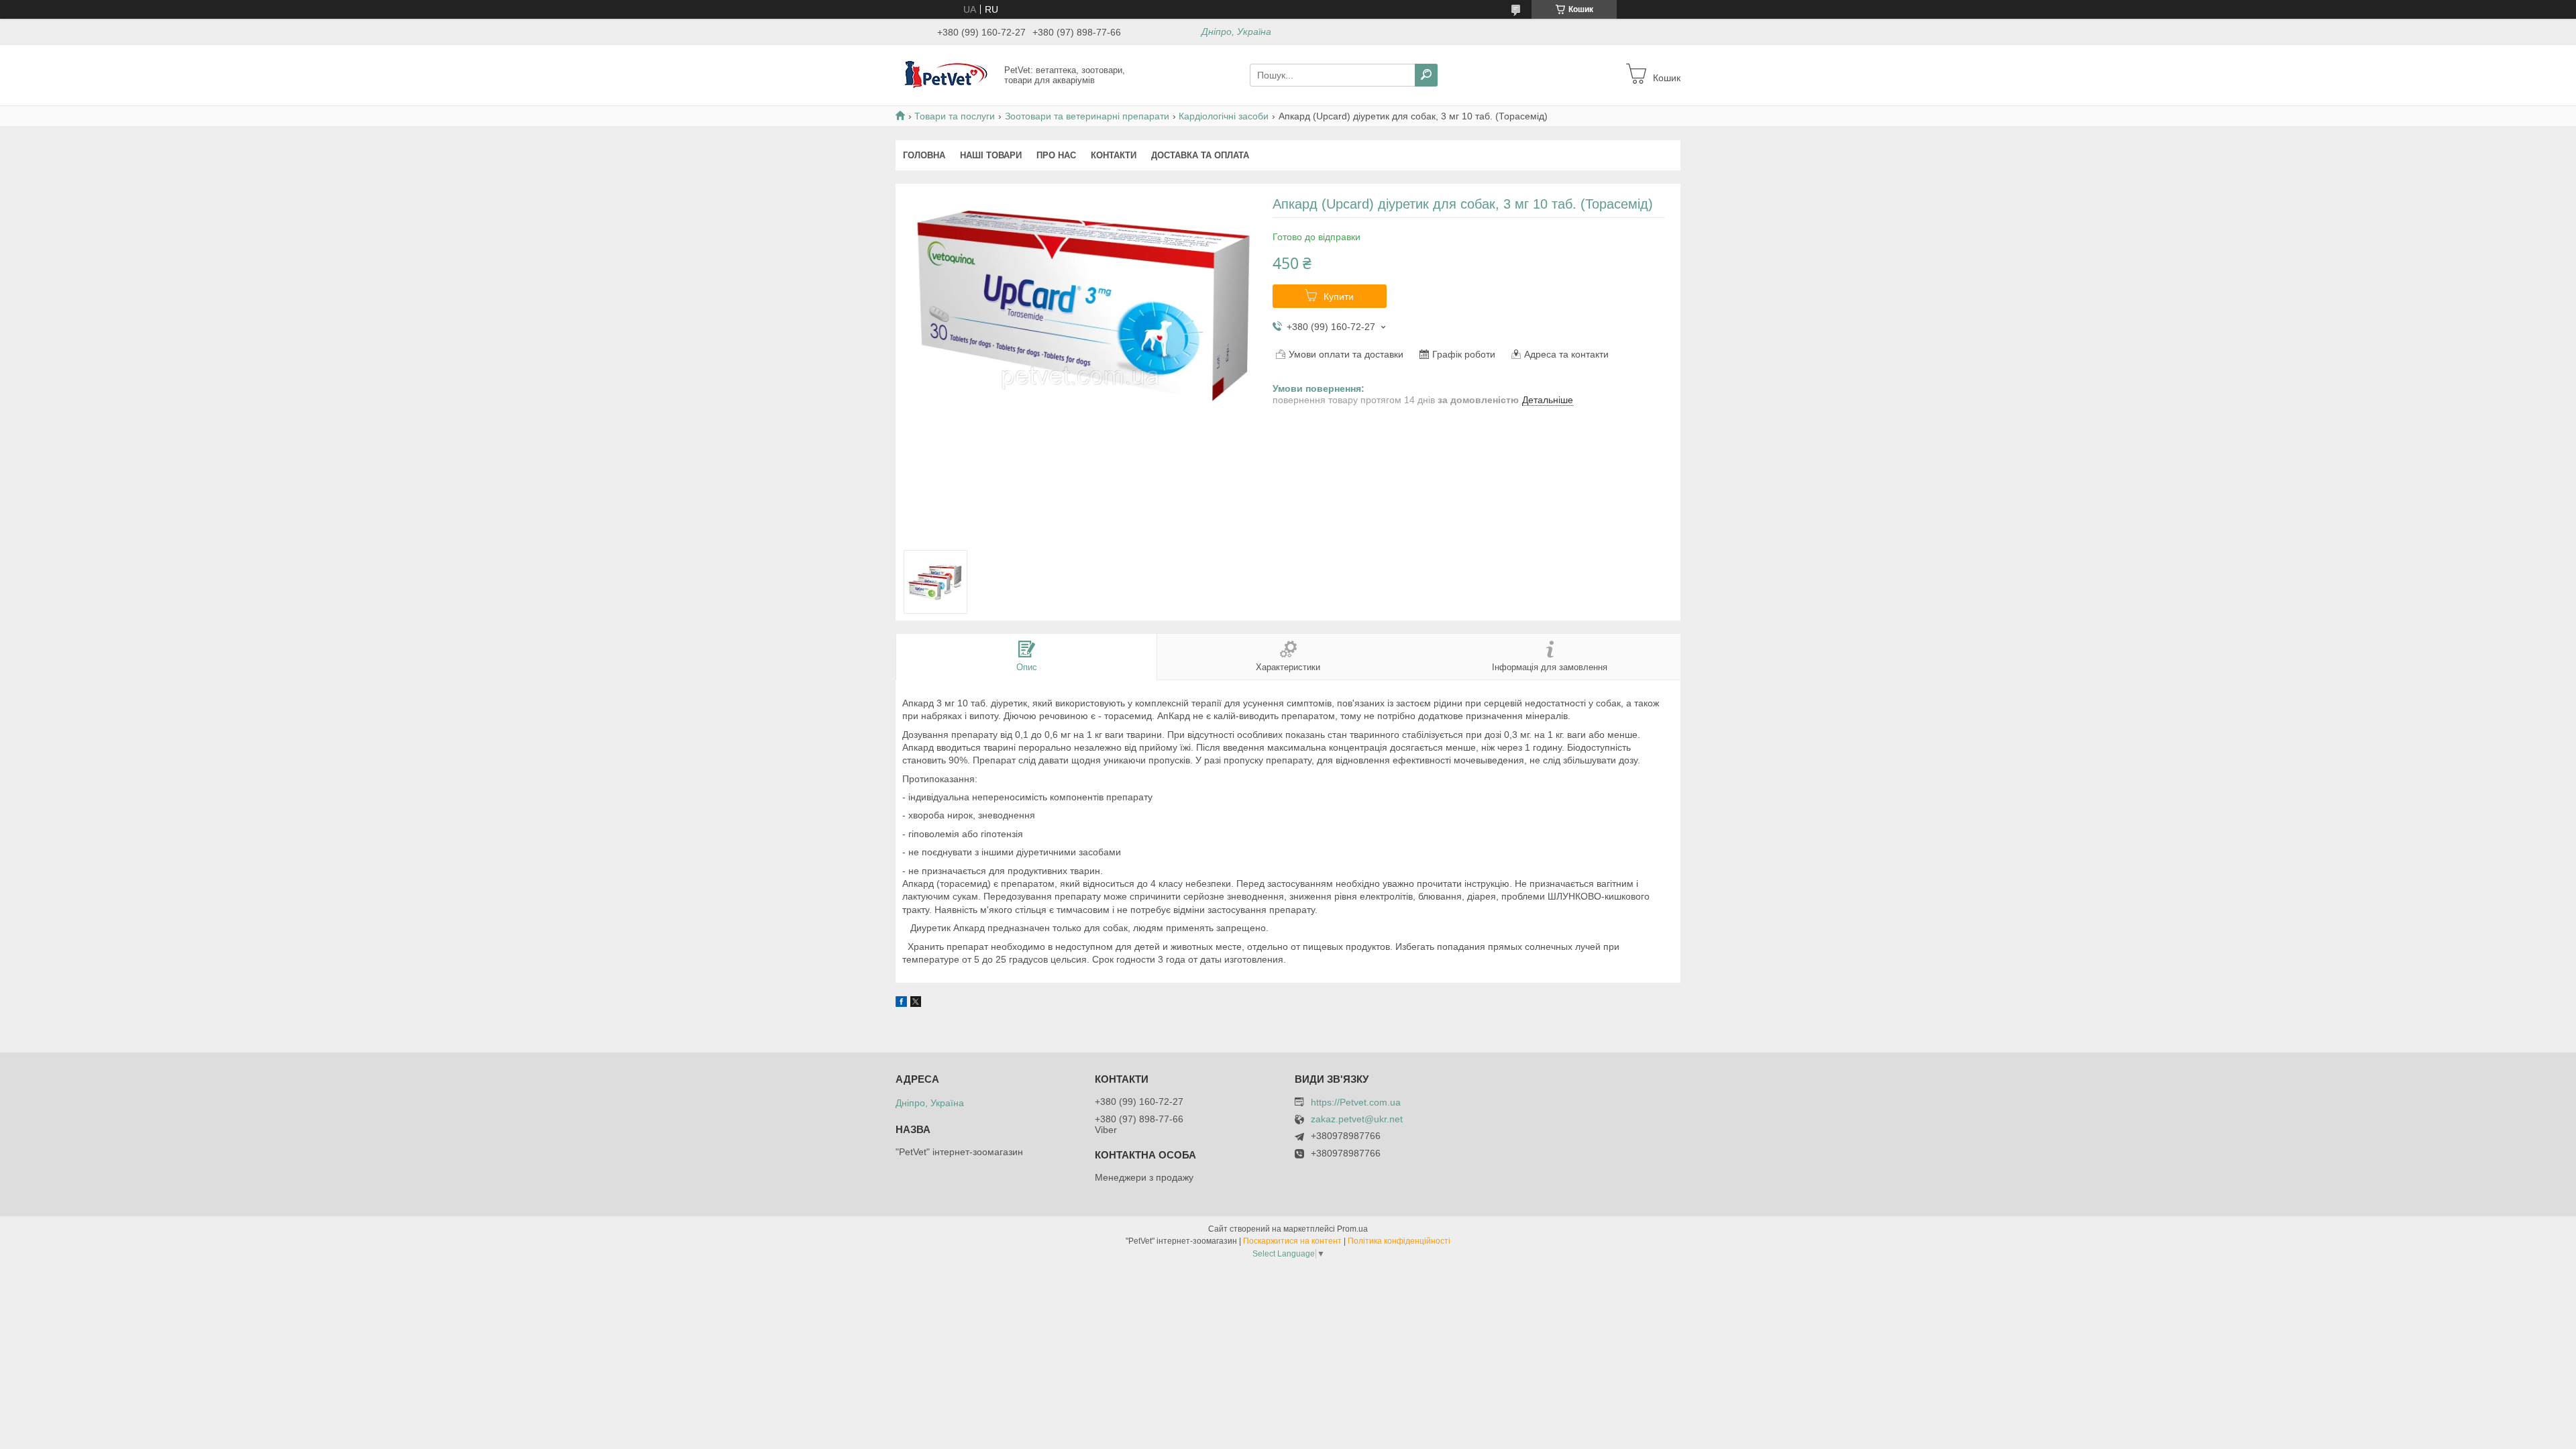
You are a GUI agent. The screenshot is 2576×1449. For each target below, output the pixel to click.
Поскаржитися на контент (1292, 1241)
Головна (924, 155)
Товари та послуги (955, 116)
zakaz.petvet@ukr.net (1357, 1119)
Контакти (1114, 155)
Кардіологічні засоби (1224, 116)
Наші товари (991, 155)
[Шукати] (1426, 75)
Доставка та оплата (1200, 155)
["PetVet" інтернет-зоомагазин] (946, 74)
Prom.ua (1352, 1229)
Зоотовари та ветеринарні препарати (1087, 116)
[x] (916, 1004)
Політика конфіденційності (1399, 1241)
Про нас (1056, 155)
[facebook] (901, 1004)
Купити (1339, 297)
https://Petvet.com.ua (1356, 1102)
